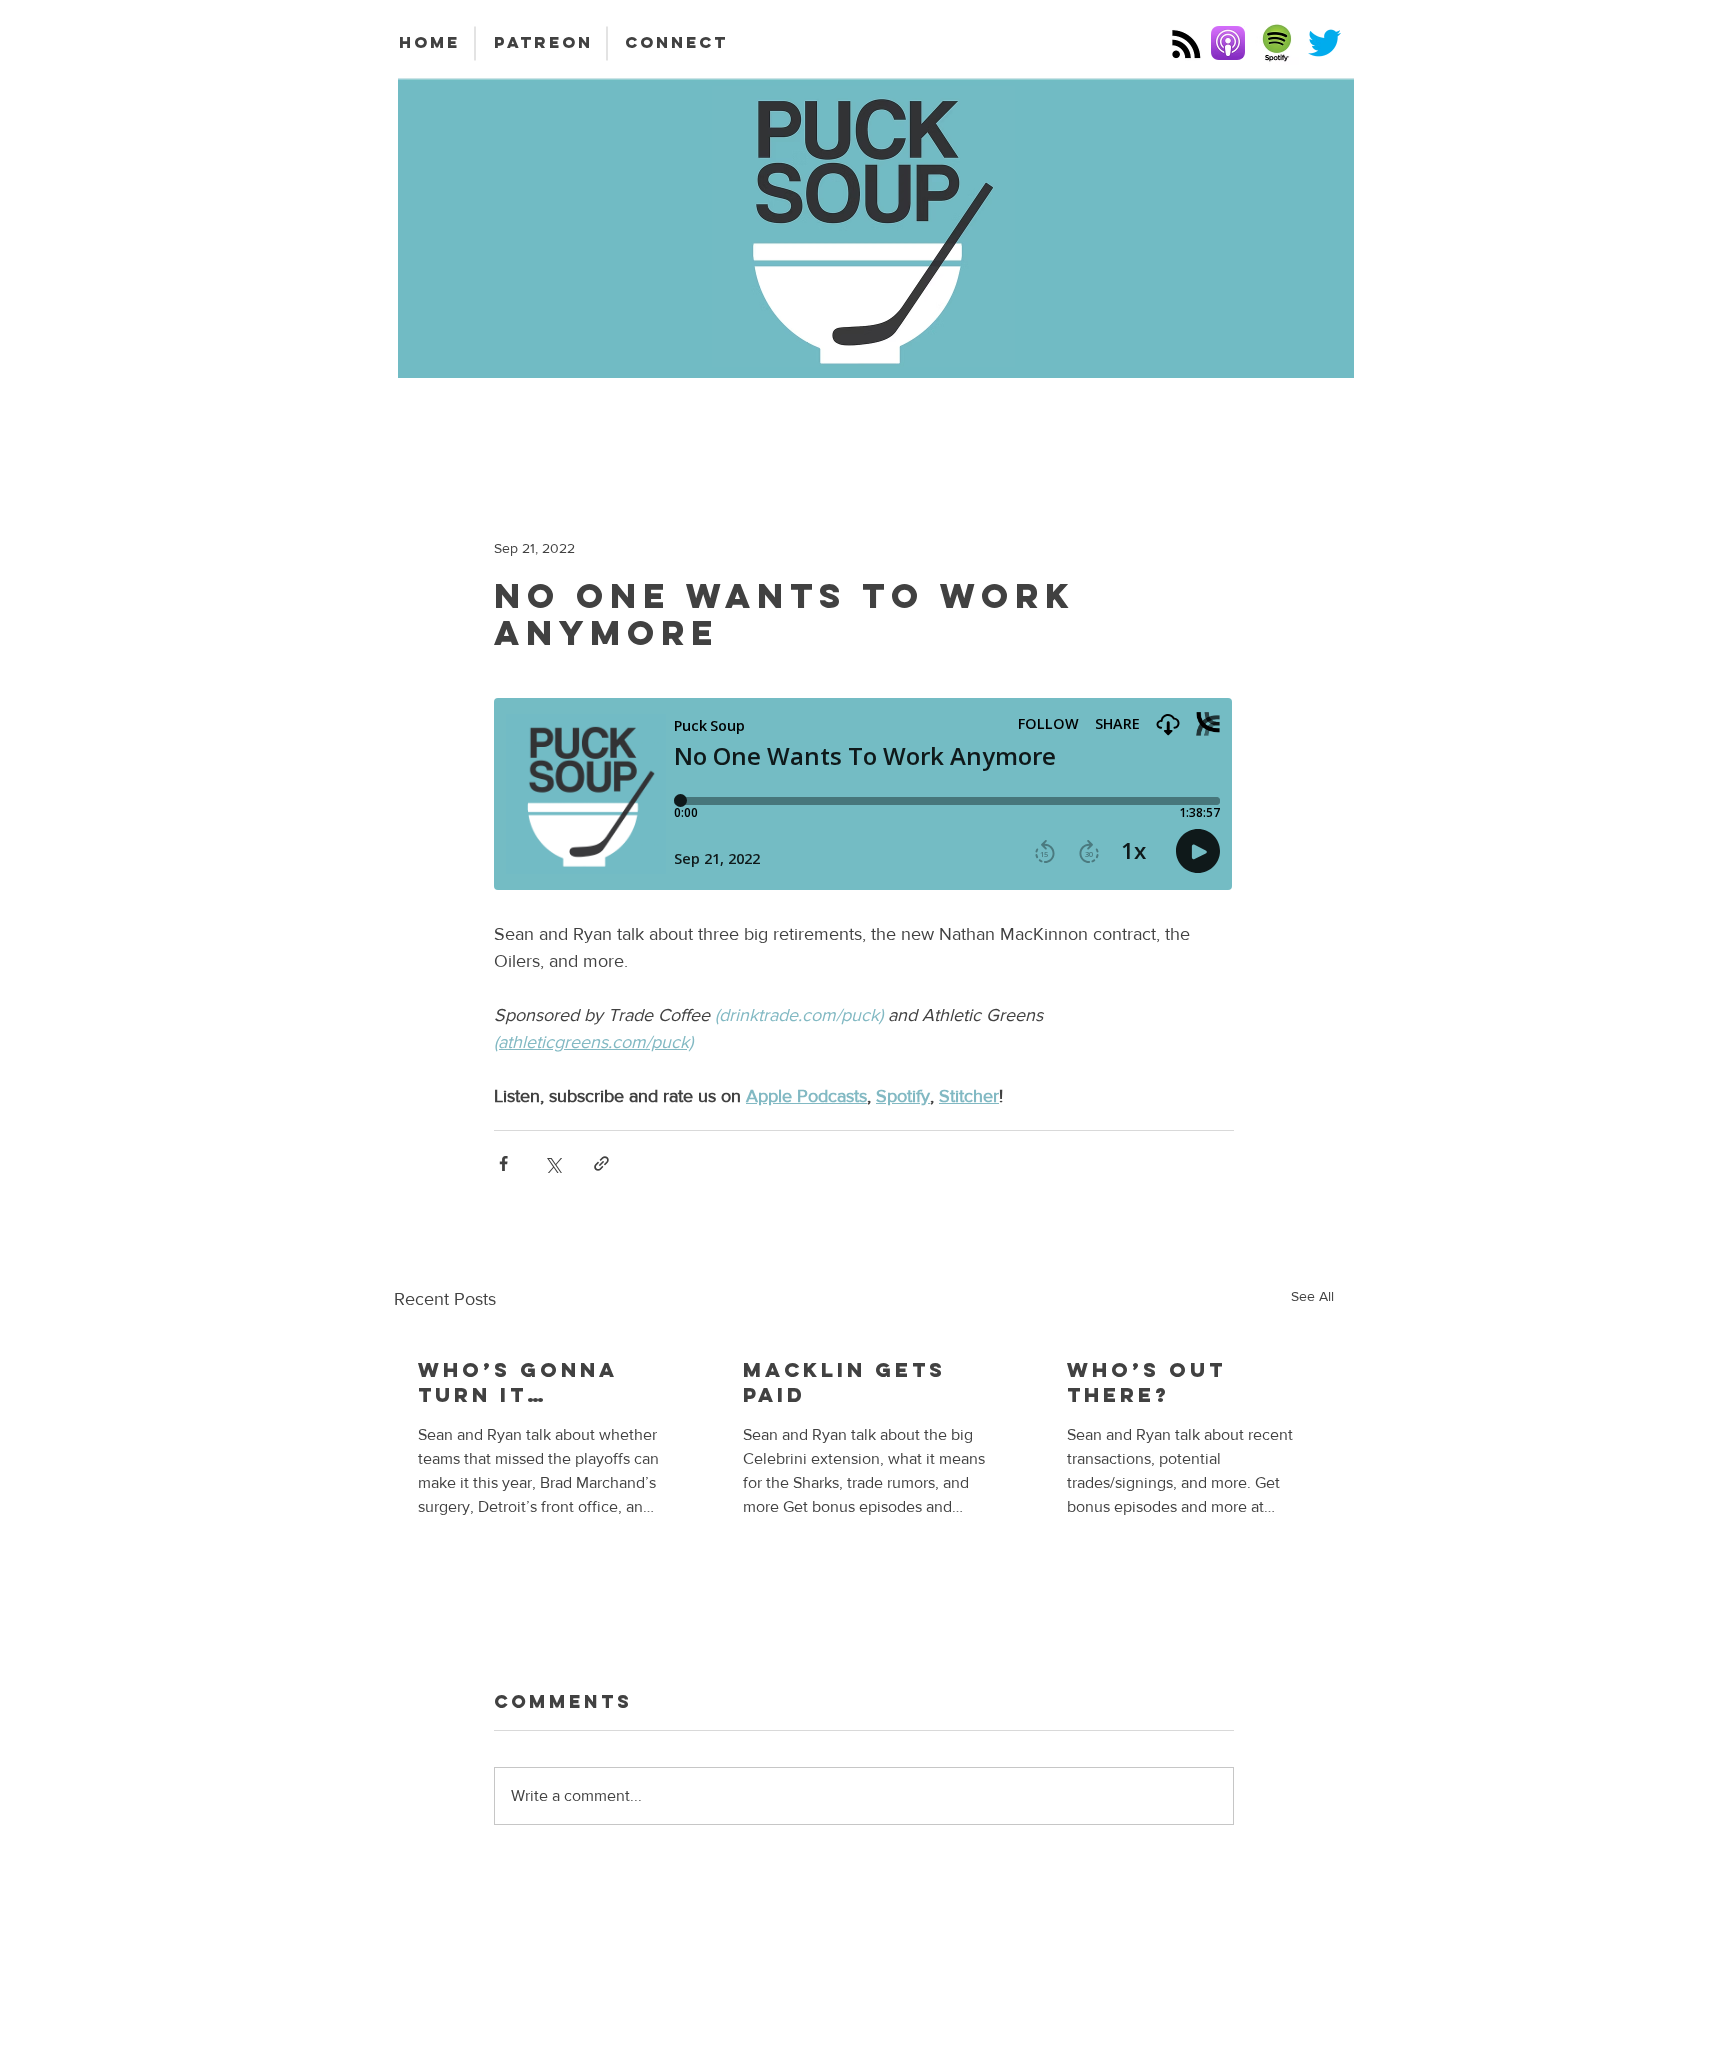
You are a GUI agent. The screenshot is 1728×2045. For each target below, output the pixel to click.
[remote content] (864, 796)
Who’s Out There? (1146, 1382)
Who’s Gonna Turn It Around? (518, 1382)
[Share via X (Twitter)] (552, 1163)
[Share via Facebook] (503, 1163)
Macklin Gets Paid (844, 1382)
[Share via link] (601, 1163)
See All (1312, 1296)
